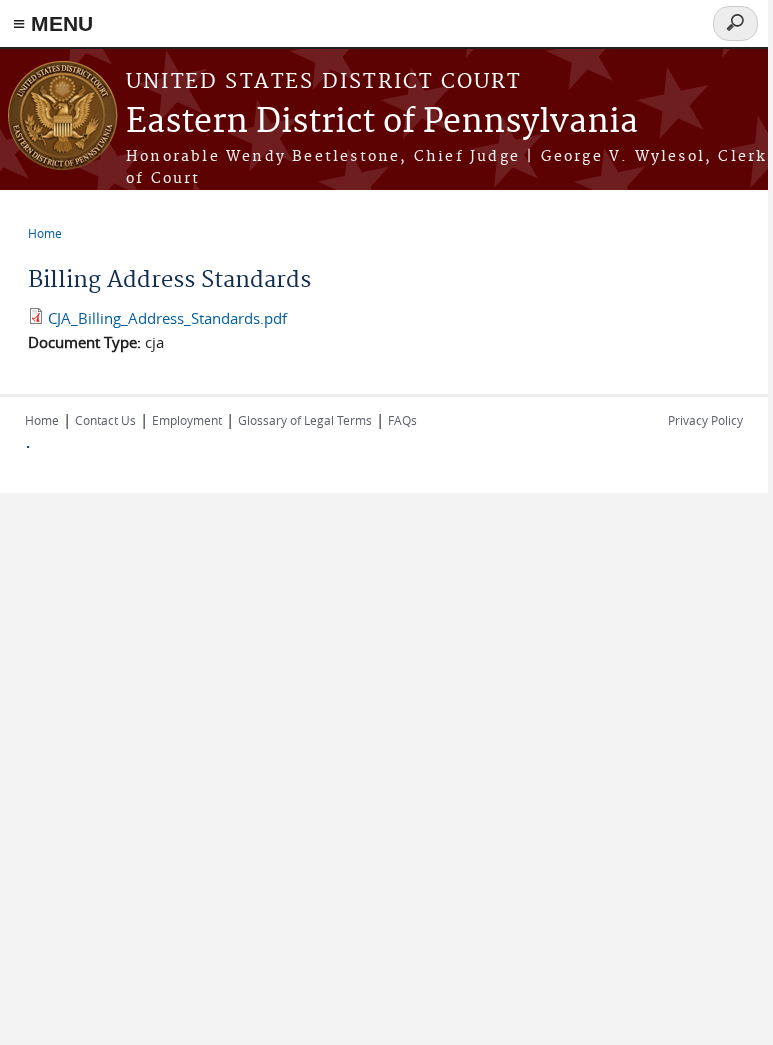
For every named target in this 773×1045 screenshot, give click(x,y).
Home (45, 233)
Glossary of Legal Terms (305, 420)
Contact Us (105, 420)
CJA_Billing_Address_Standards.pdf (167, 318)
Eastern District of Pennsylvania (382, 122)
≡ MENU (53, 23)
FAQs (402, 420)
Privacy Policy (705, 420)
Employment (187, 420)
